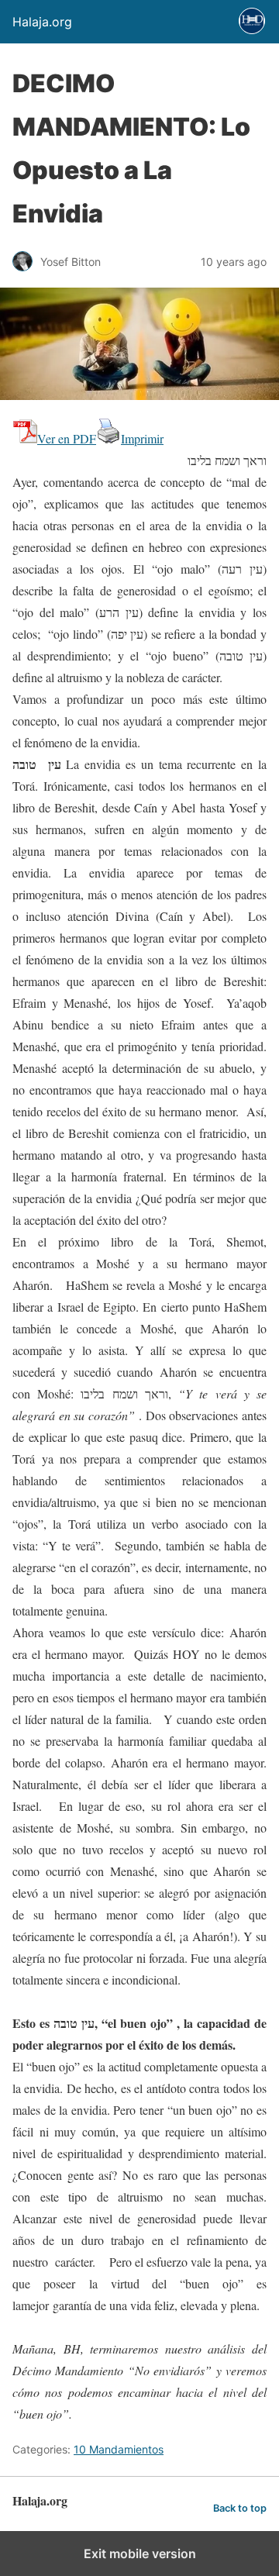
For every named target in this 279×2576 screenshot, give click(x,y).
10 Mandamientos (119, 2449)
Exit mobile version (140, 2554)
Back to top (240, 2508)
